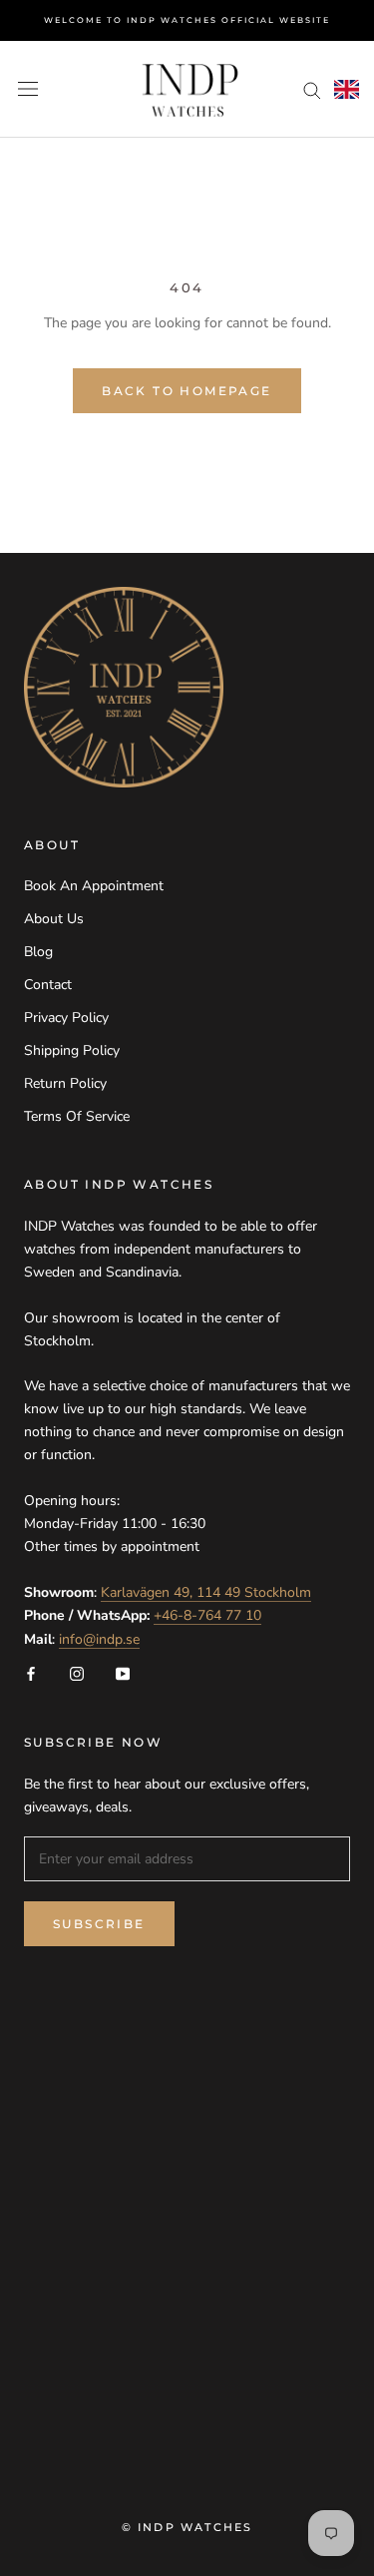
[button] (347, 89)
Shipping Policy (72, 1050)
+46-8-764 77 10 (207, 1615)
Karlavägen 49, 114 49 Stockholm (206, 1592)
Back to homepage (187, 391)
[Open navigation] (28, 89)
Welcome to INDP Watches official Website (187, 20)
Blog (38, 952)
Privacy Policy (66, 1018)
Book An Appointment (94, 886)
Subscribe (99, 1924)
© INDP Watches (187, 2527)
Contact (48, 985)
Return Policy (65, 1083)
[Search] (312, 89)
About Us (54, 919)
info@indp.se (99, 1639)
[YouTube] (123, 1673)
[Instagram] (77, 1673)
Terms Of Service (77, 1116)
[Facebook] (31, 1673)
